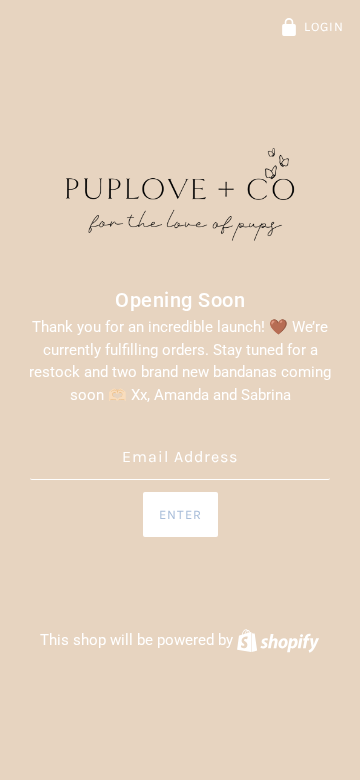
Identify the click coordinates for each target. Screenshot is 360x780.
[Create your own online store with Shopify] (278, 640)
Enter (180, 514)
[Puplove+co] (180, 196)
